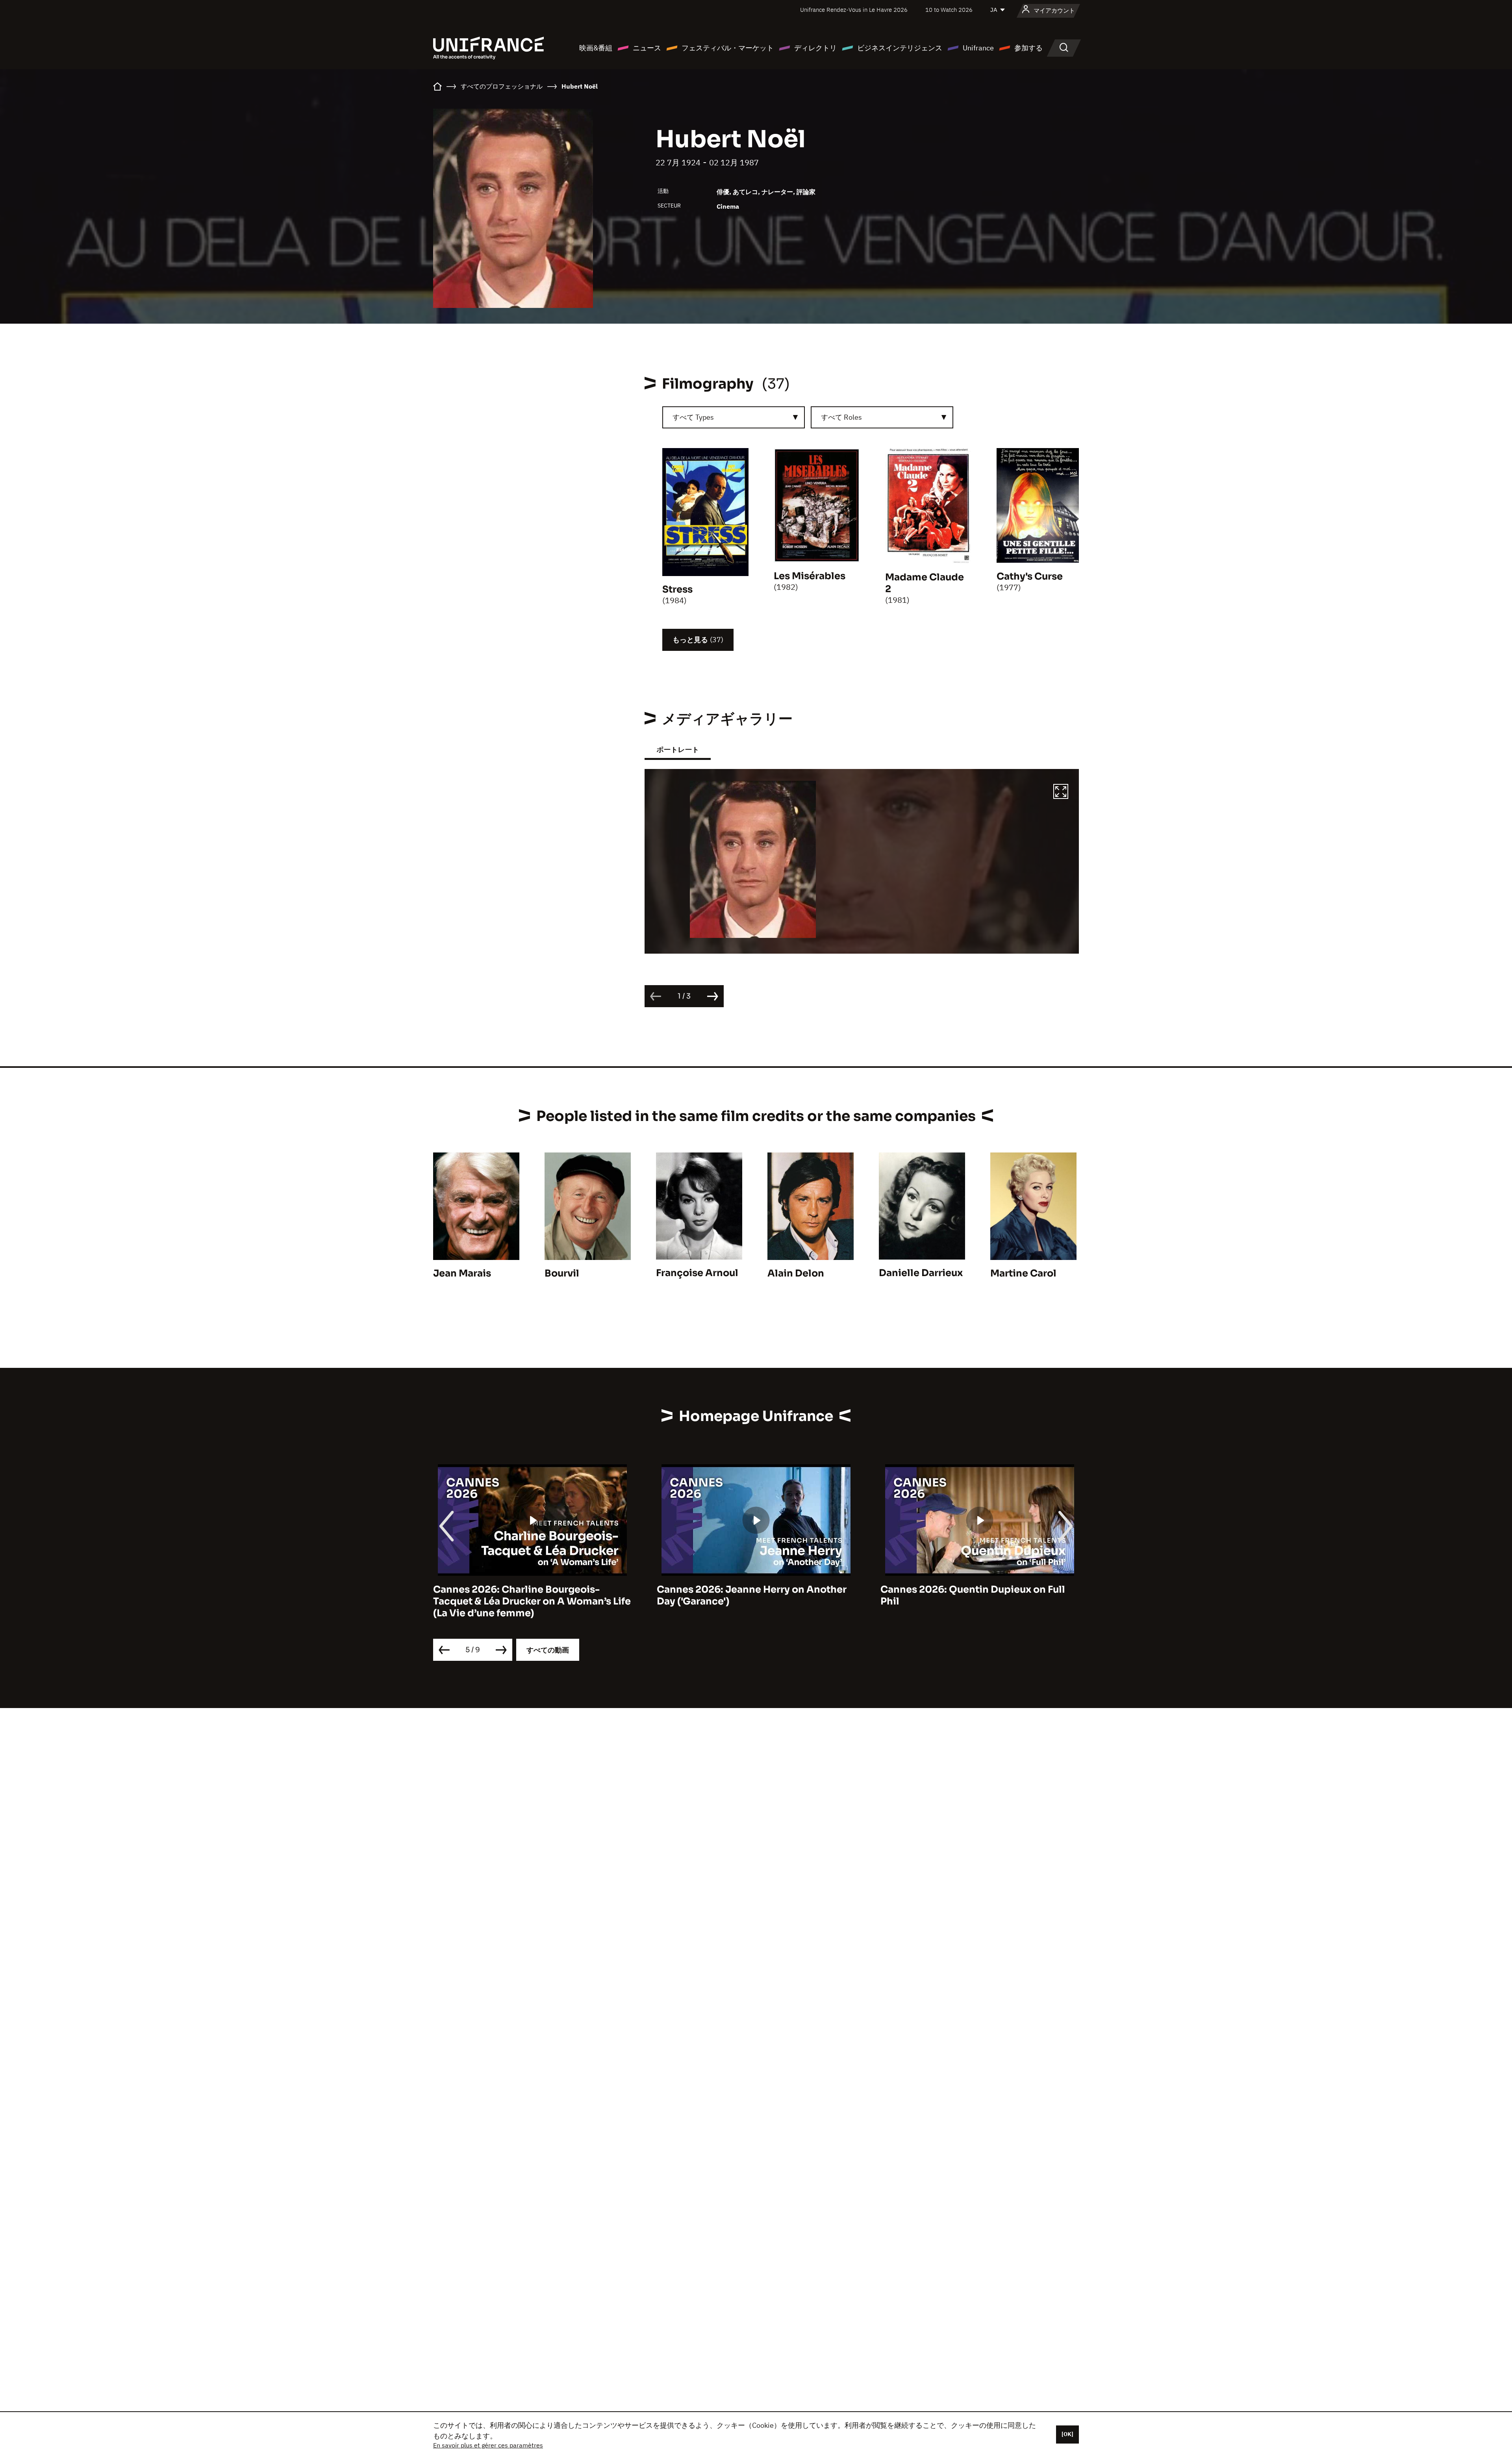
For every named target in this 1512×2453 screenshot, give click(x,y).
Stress (677, 589)
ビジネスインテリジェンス (900, 48)
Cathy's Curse (1030, 576)
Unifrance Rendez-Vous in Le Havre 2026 (854, 10)
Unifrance (978, 48)
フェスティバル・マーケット (728, 48)
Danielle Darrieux (921, 1273)
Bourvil (562, 1273)
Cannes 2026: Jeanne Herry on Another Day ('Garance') (528, 1595)
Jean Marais (462, 1273)
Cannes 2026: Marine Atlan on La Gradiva (979, 1590)
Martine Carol (1023, 1273)
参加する (1028, 48)
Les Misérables (810, 576)
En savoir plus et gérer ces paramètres (488, 2445)
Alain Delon (796, 1273)
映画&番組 (596, 48)
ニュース (647, 48)
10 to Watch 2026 (949, 10)
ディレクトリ (815, 48)
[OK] (1067, 2434)
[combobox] (734, 417)
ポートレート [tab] (678, 749)
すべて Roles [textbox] (841, 417)
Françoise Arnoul (697, 1273)
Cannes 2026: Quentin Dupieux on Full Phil (749, 1595)
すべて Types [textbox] (693, 417)
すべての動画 (548, 1650)
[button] (1061, 793)
